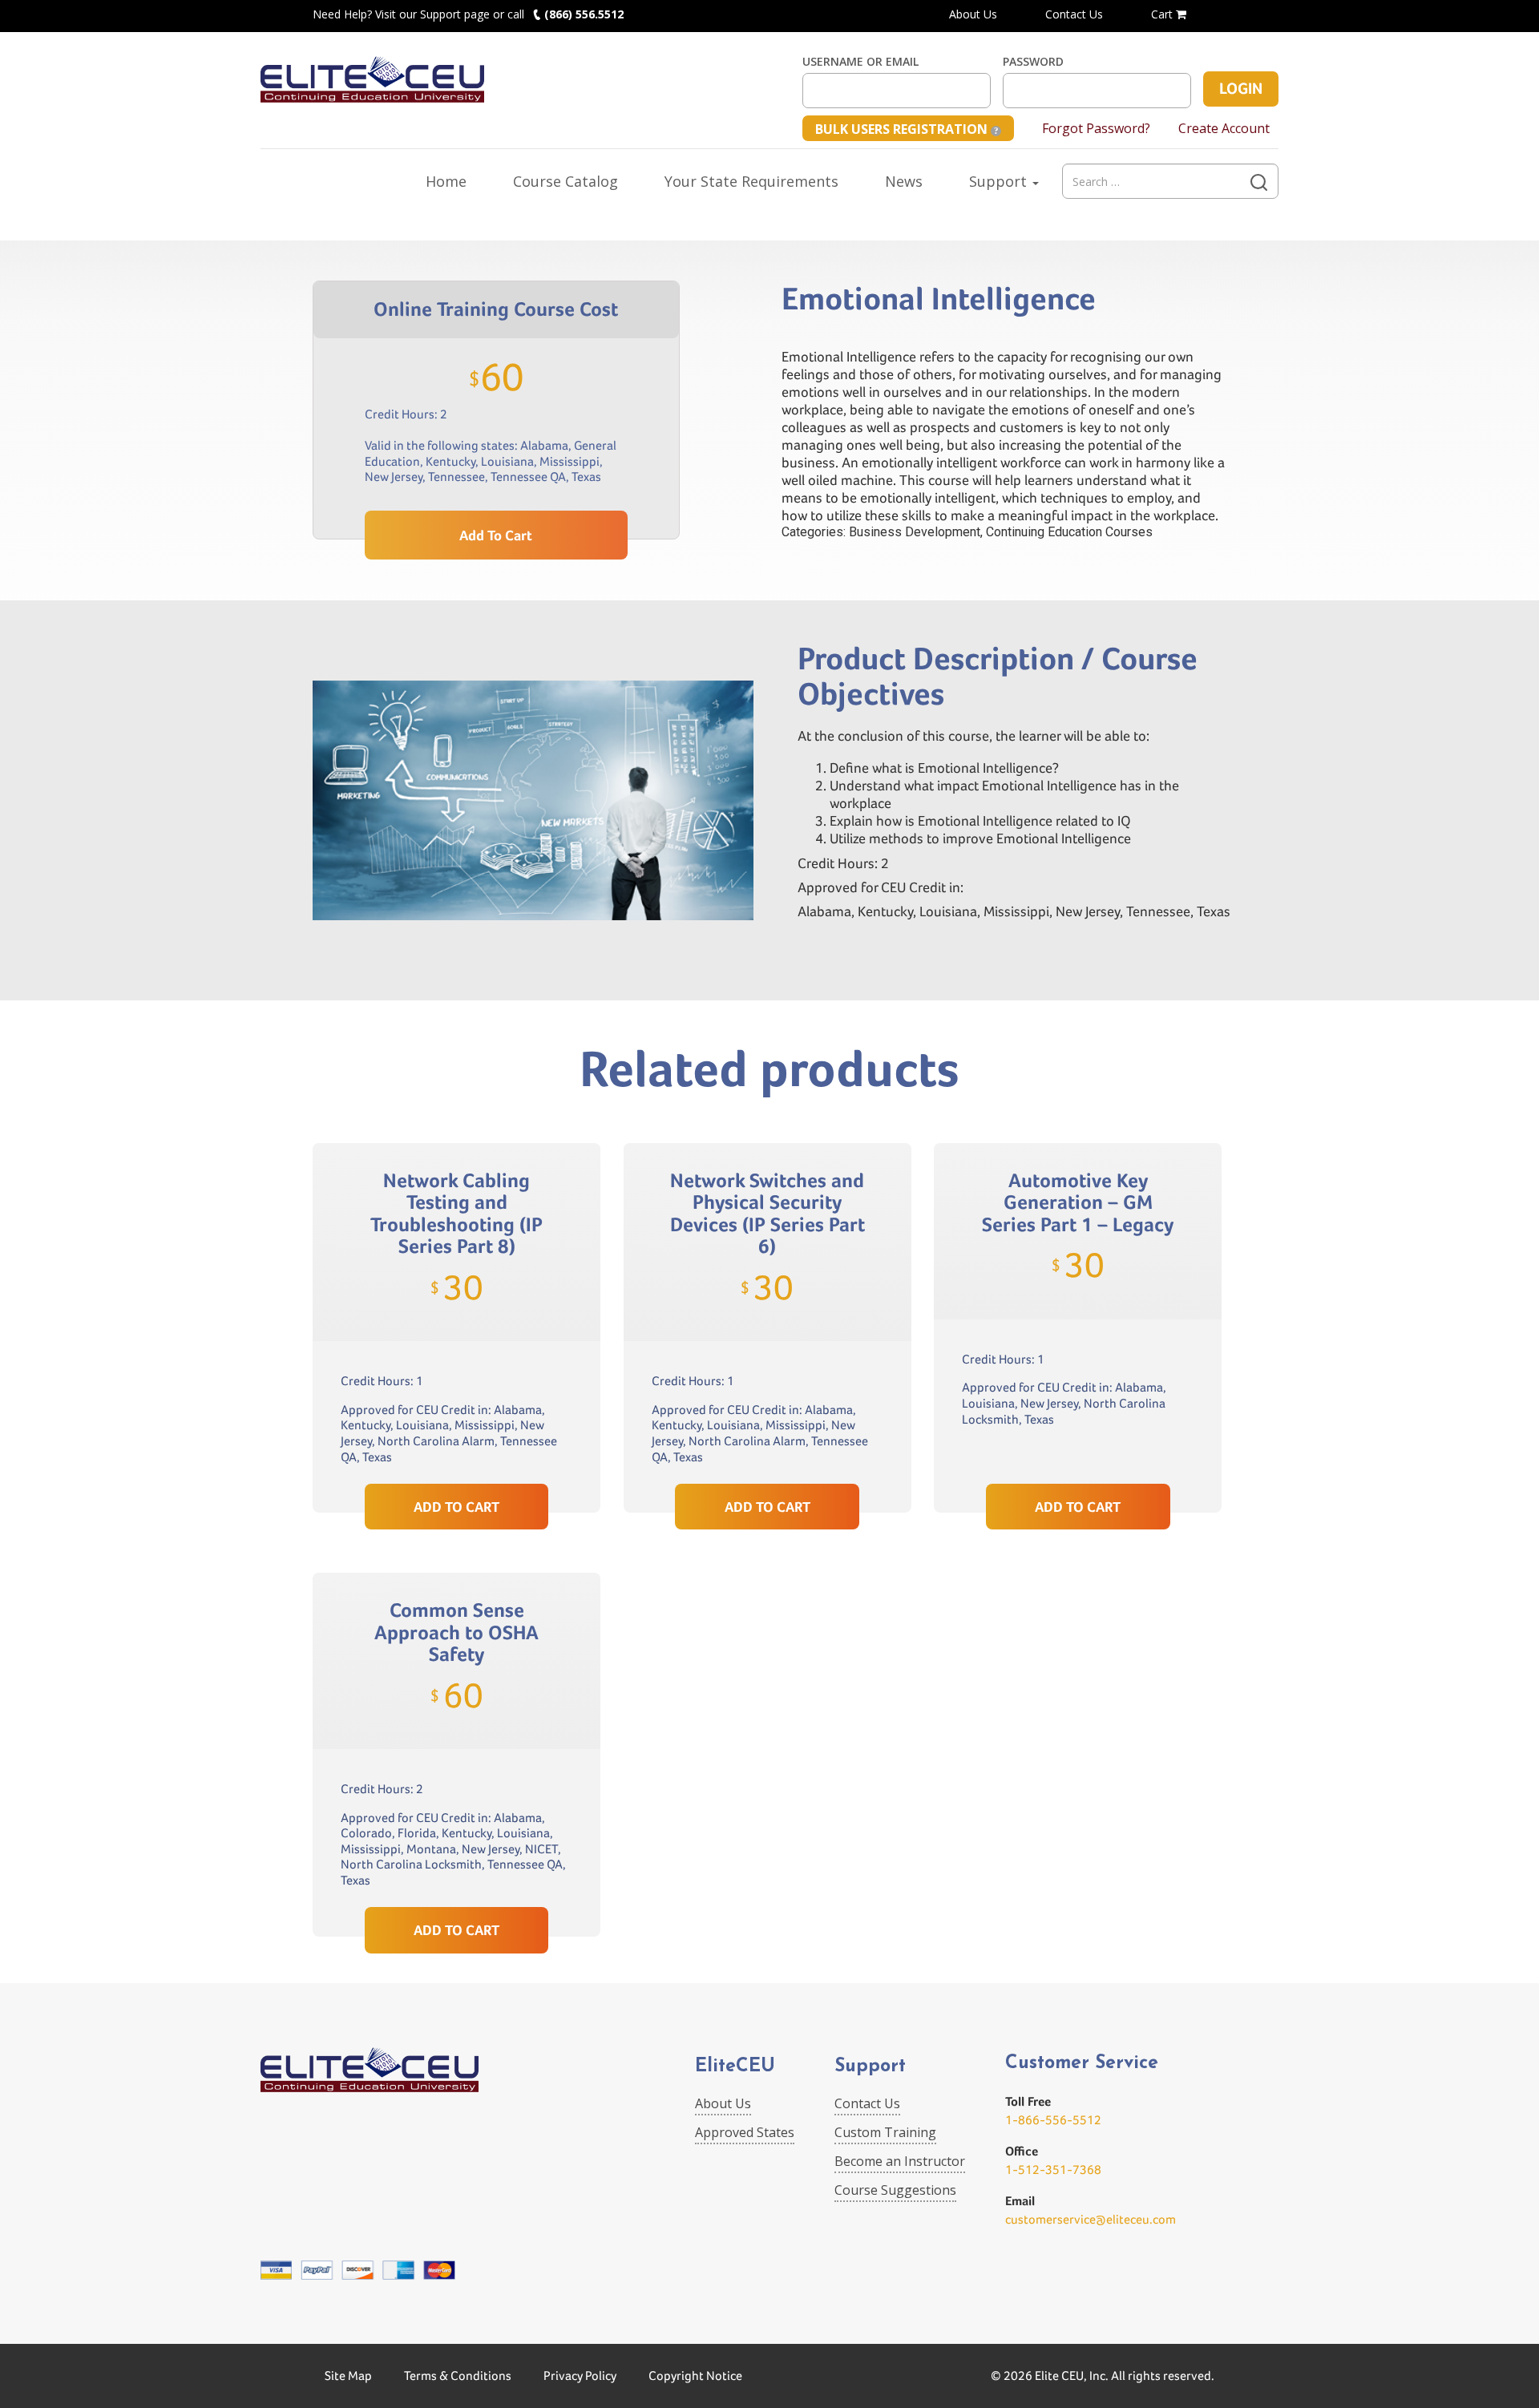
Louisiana (507, 461)
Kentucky (450, 461)
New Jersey (394, 477)
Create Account (1224, 128)
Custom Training (885, 2132)
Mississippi (570, 461)
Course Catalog (566, 181)
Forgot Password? (1096, 128)
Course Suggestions (895, 2190)
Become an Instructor (900, 2161)
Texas (586, 477)
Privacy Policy (580, 2376)
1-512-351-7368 (1053, 2170)
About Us (973, 14)
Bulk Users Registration (903, 129)
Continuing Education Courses (1069, 532)
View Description (456, 1446)
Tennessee (456, 477)
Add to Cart (496, 535)
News (904, 181)
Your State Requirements (751, 181)
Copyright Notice (695, 2376)
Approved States (745, 2132)
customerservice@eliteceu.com (1091, 2219)
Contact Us (1074, 14)
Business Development (915, 532)
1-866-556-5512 (1053, 2120)
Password (1033, 62)
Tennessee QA (528, 477)
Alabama (544, 445)
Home (446, 181)
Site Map (348, 2376)
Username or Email (860, 62)
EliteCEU (735, 2067)
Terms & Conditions (458, 2376)
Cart (1163, 14)
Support (1000, 181)
